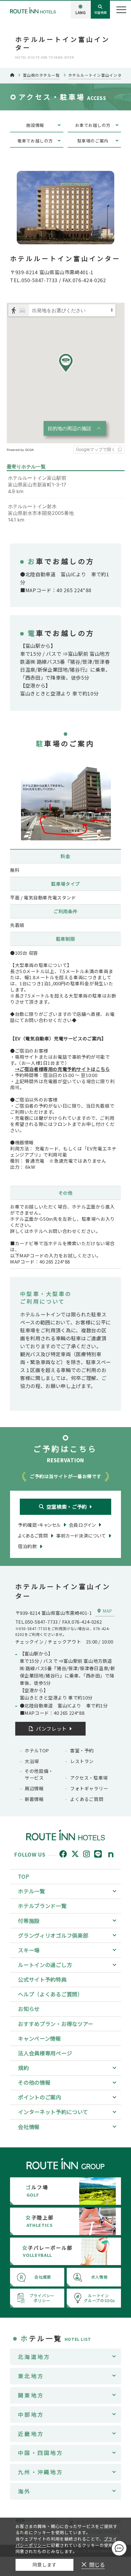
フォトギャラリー (89, 1788)
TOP (23, 1876)
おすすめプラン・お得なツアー (56, 2024)
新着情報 (34, 1799)
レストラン (82, 1761)
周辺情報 (34, 1788)
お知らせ (29, 2009)
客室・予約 (82, 1750)
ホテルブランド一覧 (42, 1906)
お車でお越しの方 (93, 125)
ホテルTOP (37, 1750)
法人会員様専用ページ (45, 2053)
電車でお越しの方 (35, 141)
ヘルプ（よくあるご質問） (50, 1994)
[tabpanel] (65, 799)
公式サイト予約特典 (42, 1979)
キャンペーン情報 (39, 2038)
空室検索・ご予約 (67, 1507)
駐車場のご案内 (93, 141)
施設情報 (35, 125)
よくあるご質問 (87, 1799)
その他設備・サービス (39, 1774)
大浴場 (32, 1761)
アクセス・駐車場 (89, 1778)
